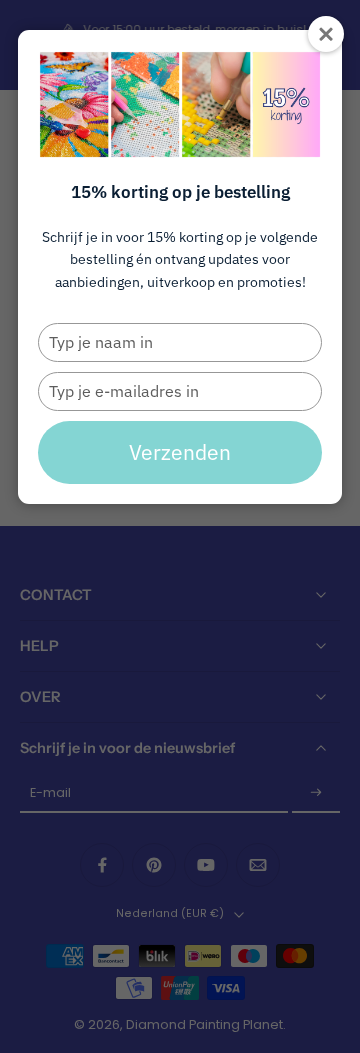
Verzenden (180, 452)
